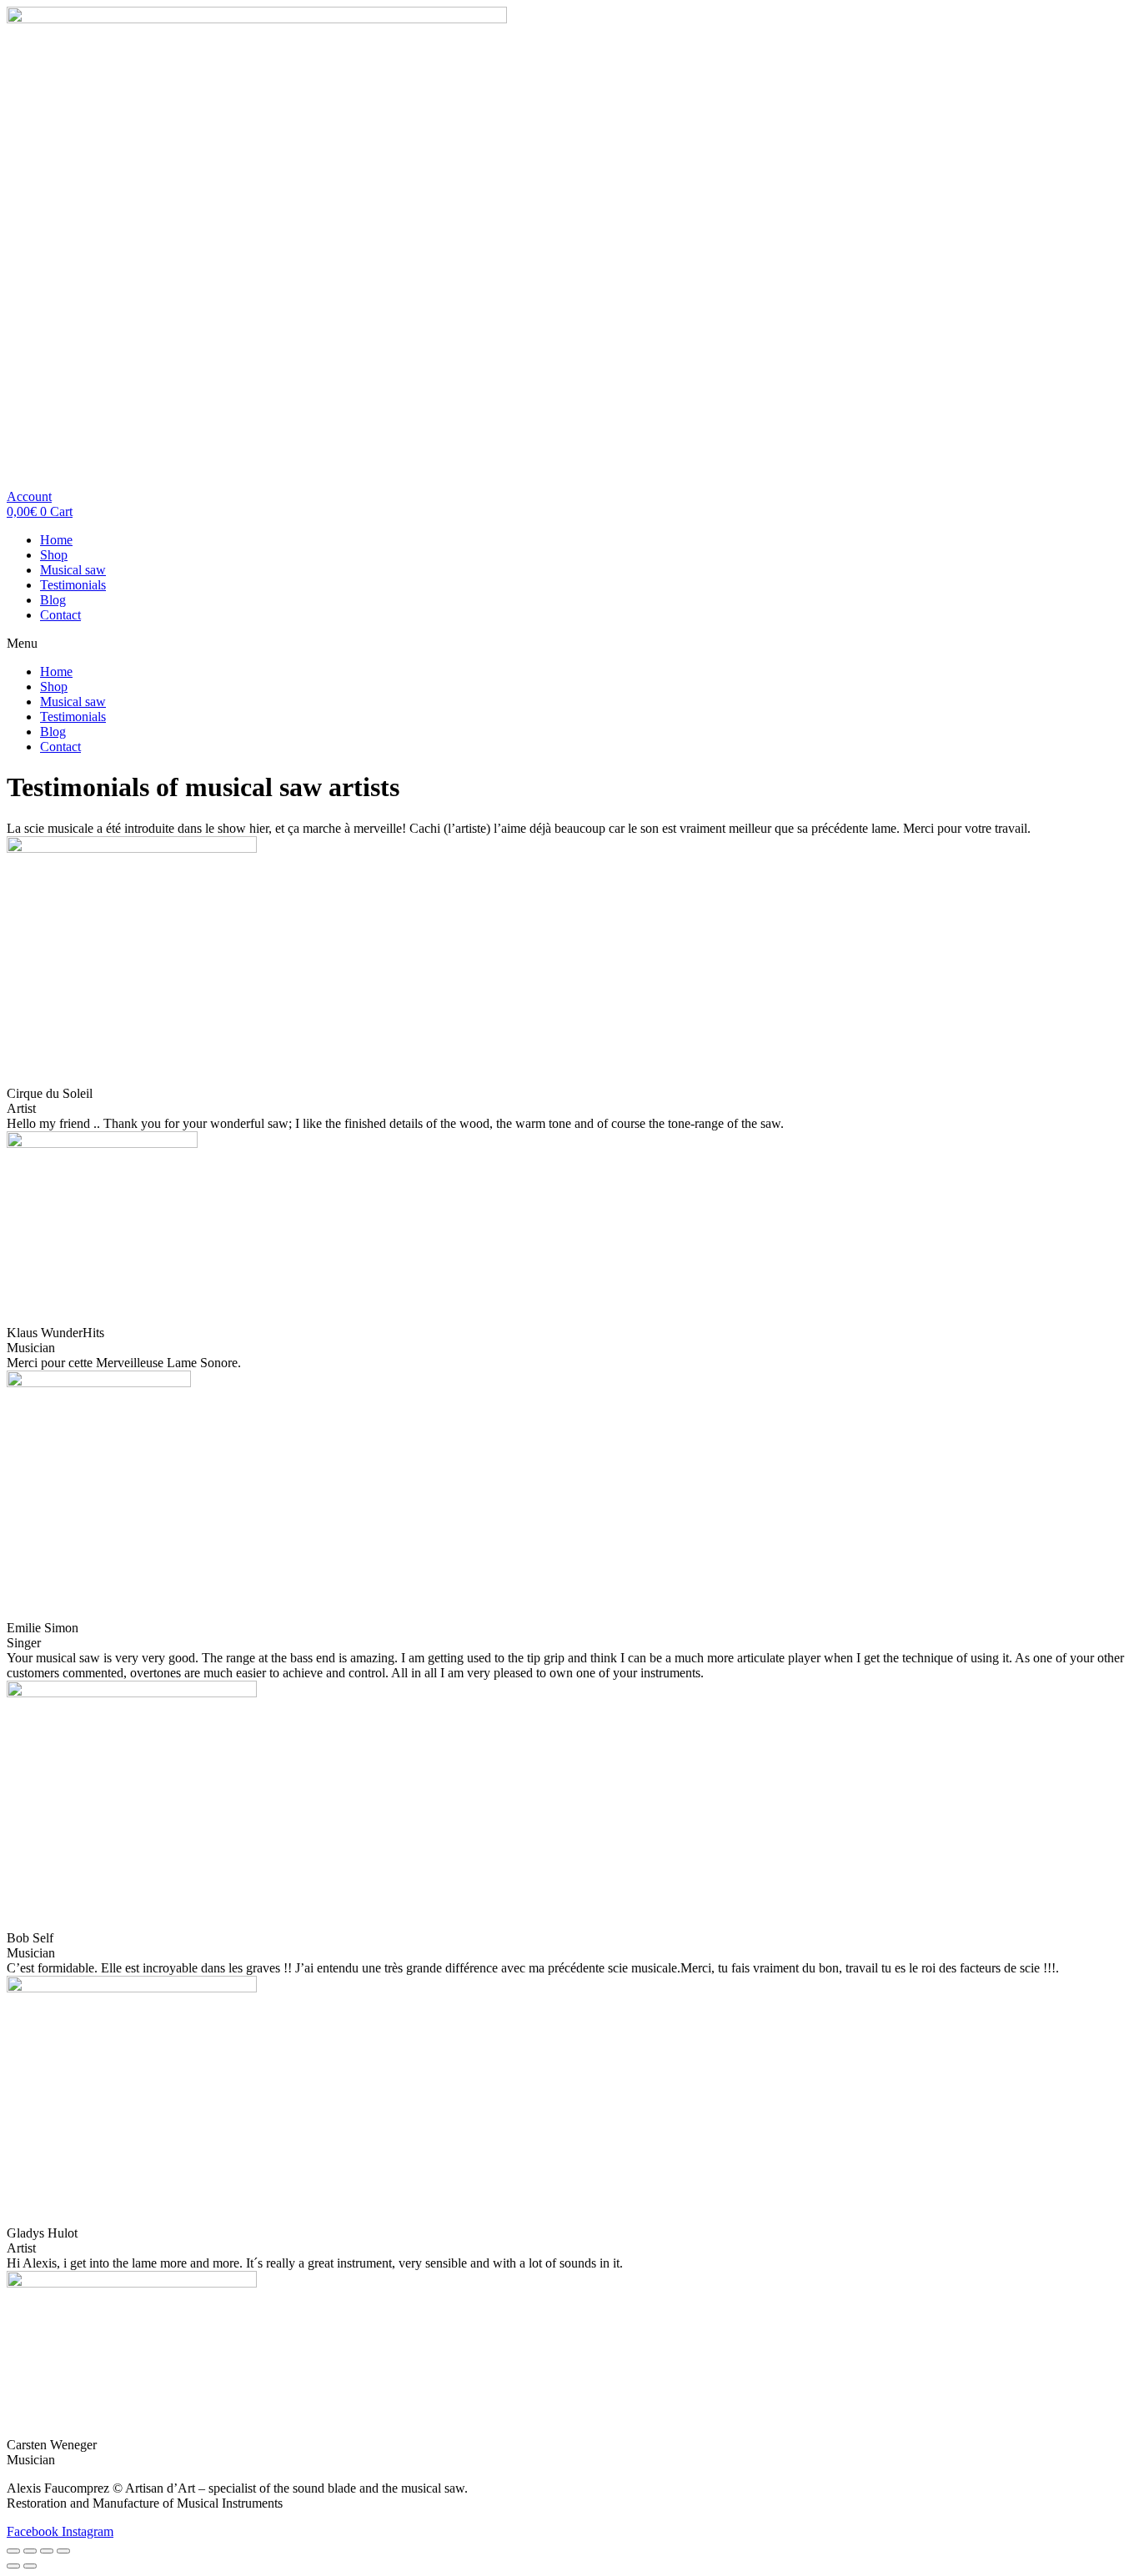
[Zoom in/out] (63, 2551)
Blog (53, 600)
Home (56, 540)
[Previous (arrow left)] (13, 2566)
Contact (60, 615)
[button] (29, 496)
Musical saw (73, 570)
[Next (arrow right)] (30, 2566)
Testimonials (73, 585)
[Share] (30, 2551)
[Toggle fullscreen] (47, 2551)
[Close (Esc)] (13, 2551)
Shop (54, 555)
